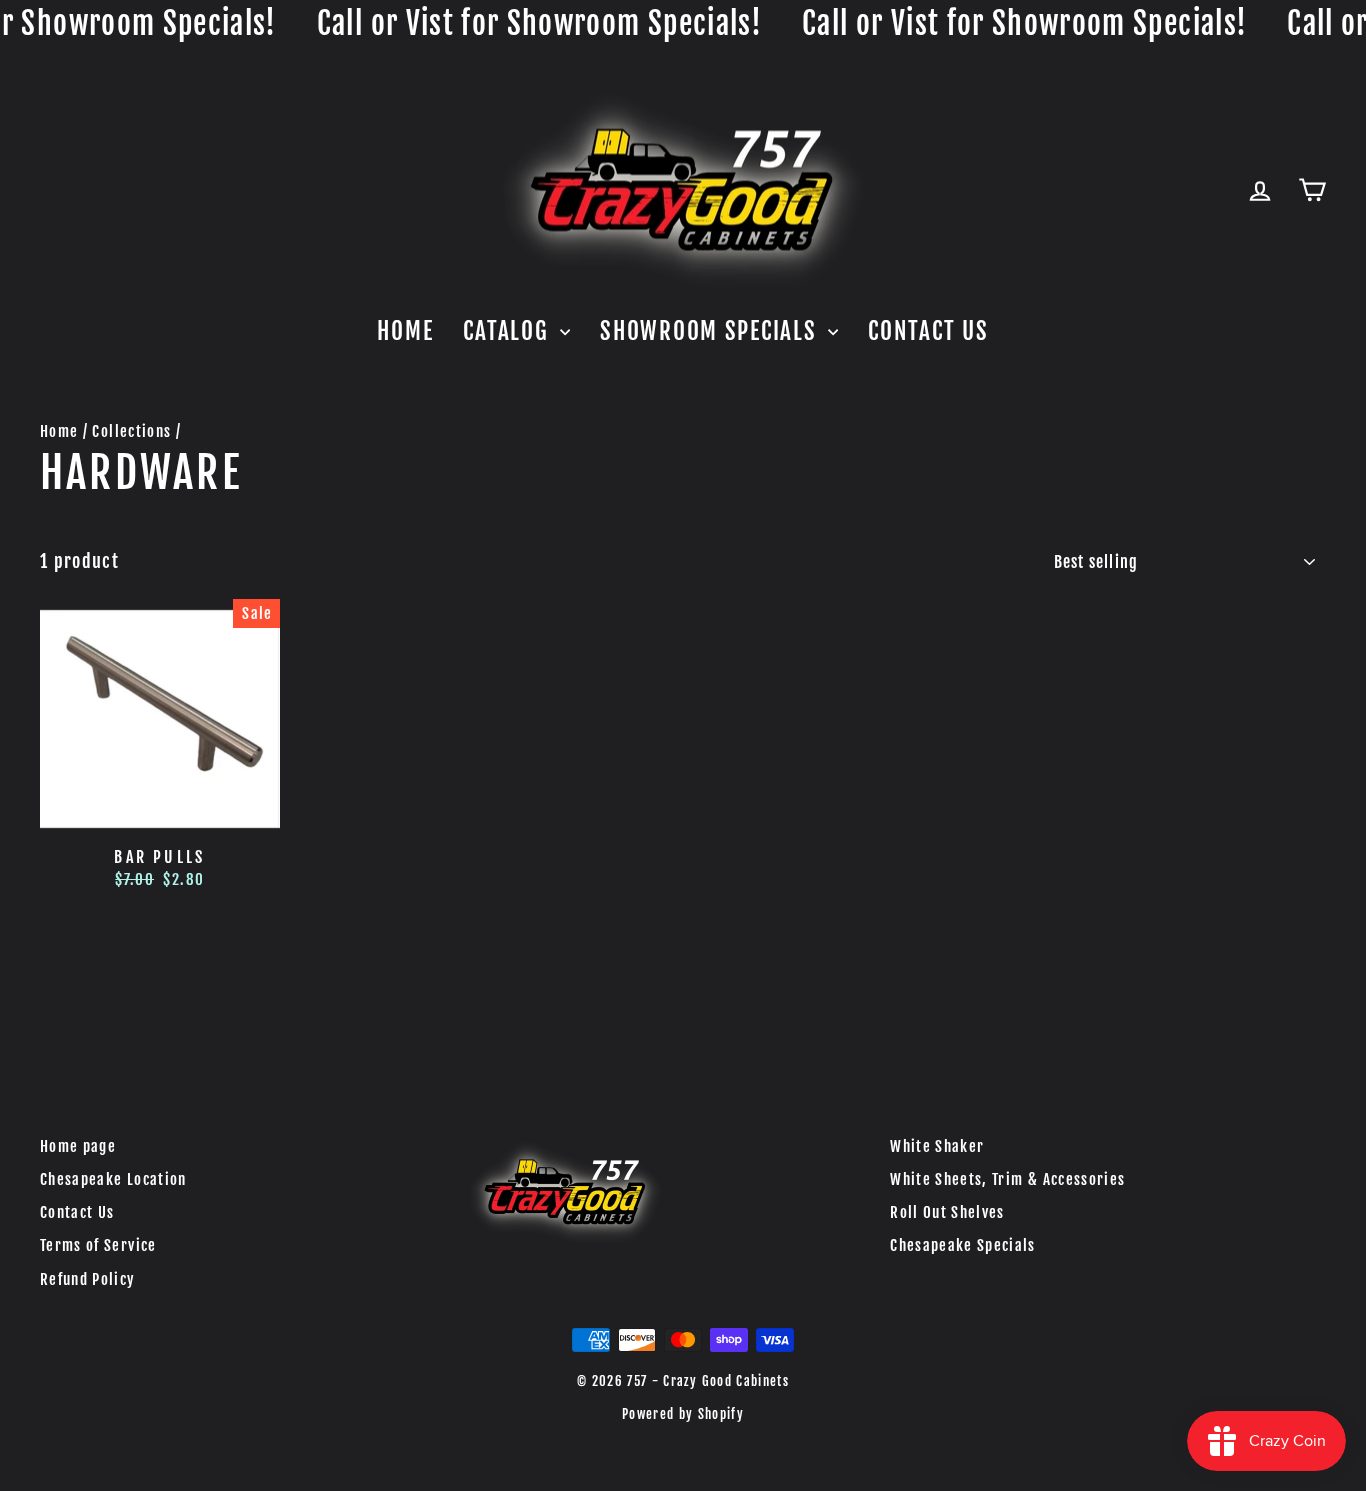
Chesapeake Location (113, 1179)
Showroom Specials (711, 331)
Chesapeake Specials (963, 1245)
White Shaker (937, 1146)
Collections (131, 431)
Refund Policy (88, 1279)
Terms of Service (98, 1245)
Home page (78, 1146)
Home (405, 331)
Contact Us (928, 331)
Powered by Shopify (683, 1414)
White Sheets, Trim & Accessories (1007, 1179)
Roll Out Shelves (947, 1212)
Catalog (509, 331)
